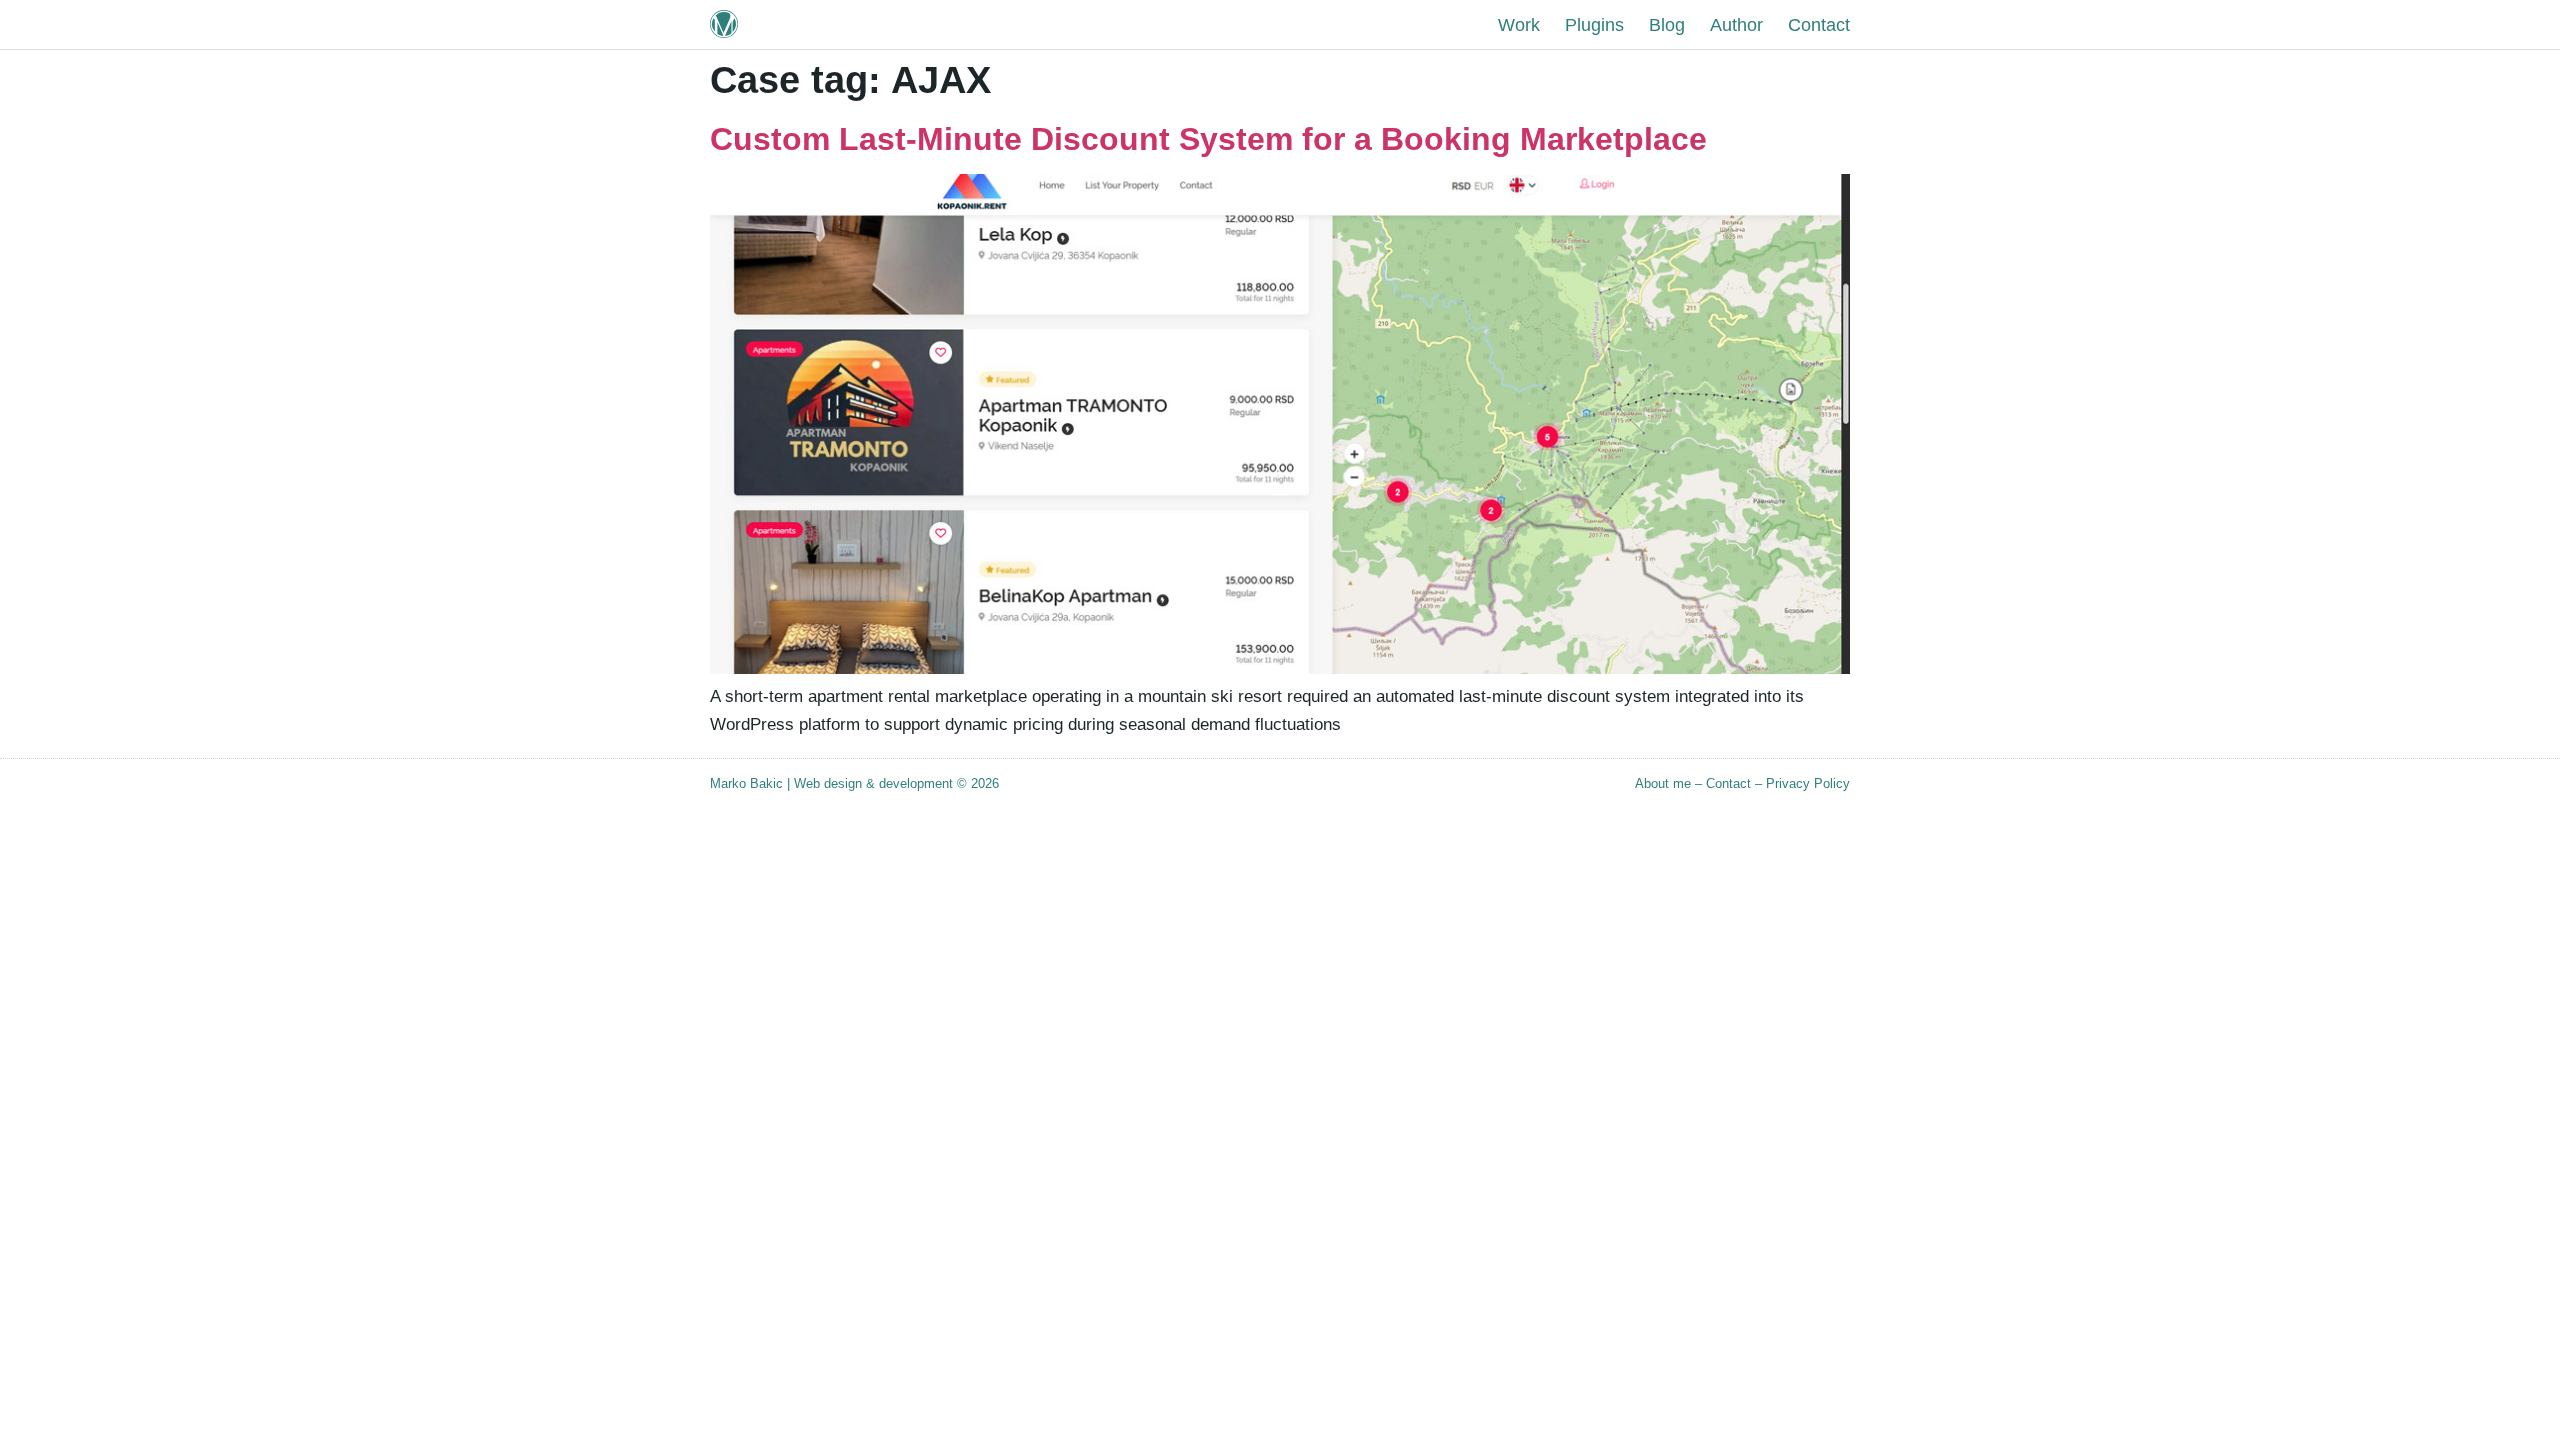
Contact (1728, 783)
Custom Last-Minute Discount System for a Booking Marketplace (1208, 139)
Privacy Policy (1808, 783)
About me (1663, 783)
